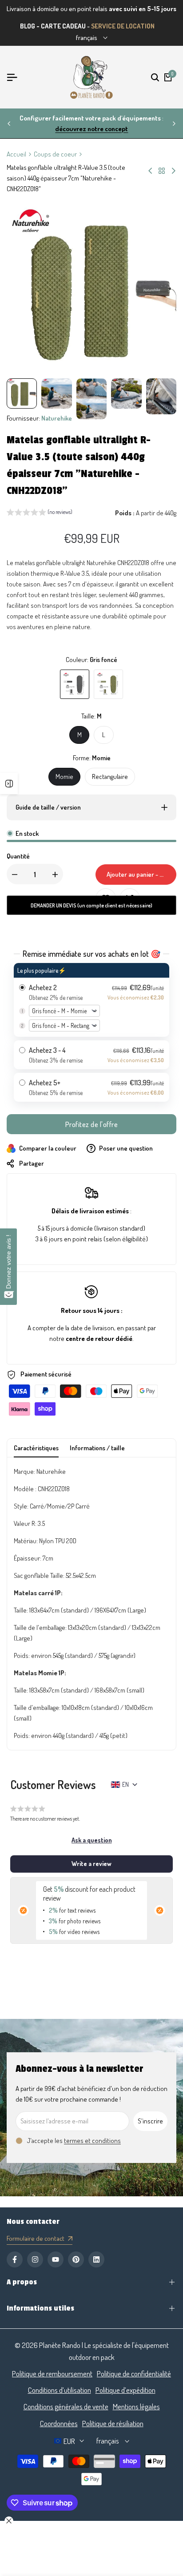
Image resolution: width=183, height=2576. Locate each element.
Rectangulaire (110, 776)
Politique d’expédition (125, 2390)
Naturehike (57, 418)
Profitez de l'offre (92, 1124)
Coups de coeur (55, 154)
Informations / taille (97, 1448)
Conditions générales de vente (66, 2406)
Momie (64, 776)
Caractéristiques (36, 1448)
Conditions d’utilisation (60, 2390)
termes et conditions (92, 2141)
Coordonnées (59, 2423)
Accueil (16, 154)
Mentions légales (136, 2406)
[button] (40, 513)
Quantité (18, 856)
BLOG (28, 26)
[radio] (91, 1000)
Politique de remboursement (52, 2373)
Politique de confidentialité (134, 2373)
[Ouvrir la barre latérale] (9, 783)
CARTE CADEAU (63, 26)
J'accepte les (74, 2141)
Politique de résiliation (113, 2423)
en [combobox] (125, 1784)
